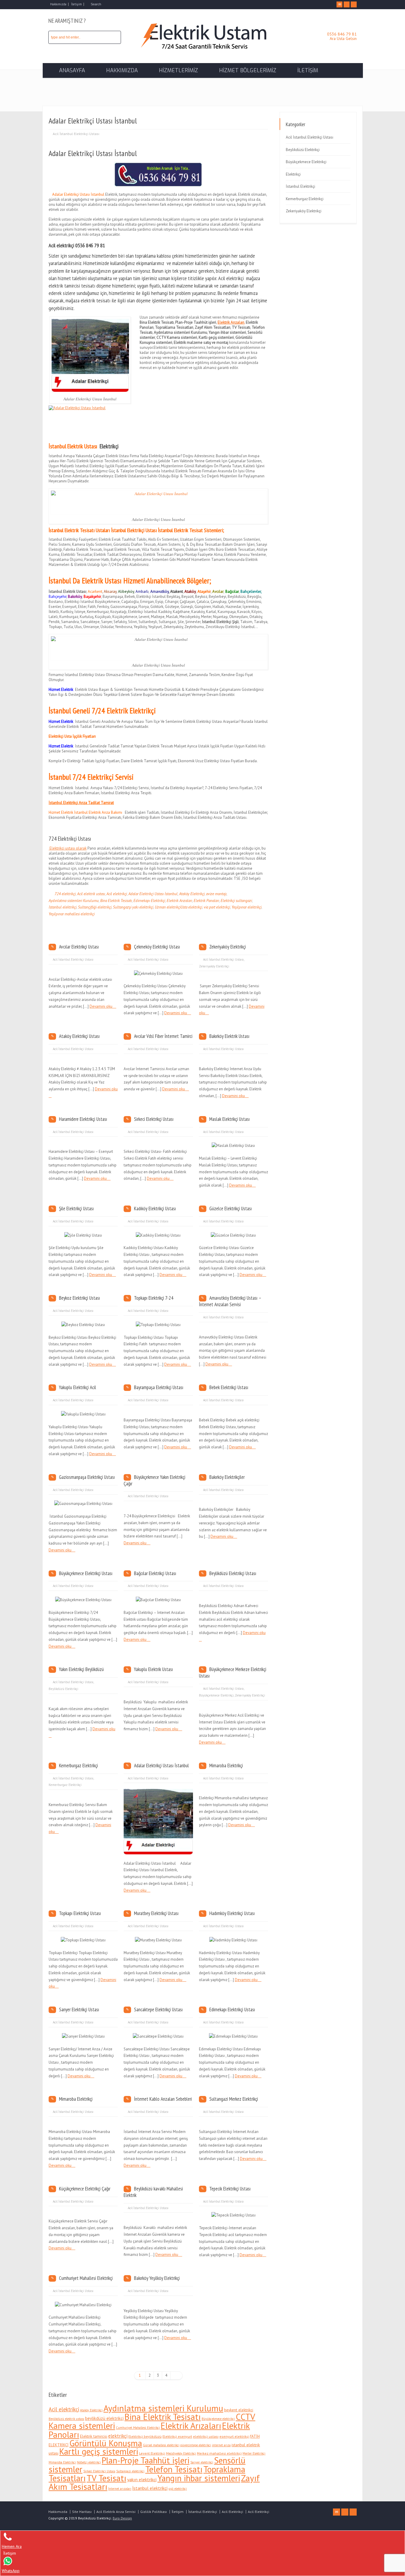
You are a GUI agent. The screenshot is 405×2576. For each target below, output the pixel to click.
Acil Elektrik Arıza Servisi (116, 2512)
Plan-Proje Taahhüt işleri (146, 2460)
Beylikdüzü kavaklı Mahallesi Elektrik (153, 2192)
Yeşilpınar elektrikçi (247, 907)
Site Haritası (82, 2512)
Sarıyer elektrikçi (202, 2462)
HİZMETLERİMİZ (178, 70)
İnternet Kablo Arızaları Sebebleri (163, 2099)
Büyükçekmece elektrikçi (218, 2419)
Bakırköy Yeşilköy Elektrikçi (157, 2278)
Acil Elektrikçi (232, 2512)
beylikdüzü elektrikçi (104, 2418)
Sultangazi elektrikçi (130, 2471)
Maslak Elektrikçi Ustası (229, 1119)
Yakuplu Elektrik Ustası (153, 1669)
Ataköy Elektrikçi (192, 894)
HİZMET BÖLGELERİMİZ (248, 70)
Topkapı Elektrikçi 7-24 (154, 1298)
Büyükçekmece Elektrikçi (216, 1695)
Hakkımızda (58, 4)
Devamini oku (101, 1006)
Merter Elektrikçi (254, 2453)
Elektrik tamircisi (94, 2436)
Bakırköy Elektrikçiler (227, 1477)
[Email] (339, 4)
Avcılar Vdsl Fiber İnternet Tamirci (163, 1036)
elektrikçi (118, 2436)
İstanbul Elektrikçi (300, 186)
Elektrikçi (109, 446)
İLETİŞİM (308, 70)
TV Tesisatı (106, 2478)
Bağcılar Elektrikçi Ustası (155, 1573)
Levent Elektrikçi (152, 2453)
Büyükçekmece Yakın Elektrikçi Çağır (154, 1480)
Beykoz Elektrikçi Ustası (79, 1298)
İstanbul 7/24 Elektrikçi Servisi (91, 777)
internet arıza (221, 2445)
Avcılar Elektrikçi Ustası (79, 947)
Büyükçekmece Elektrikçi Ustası (86, 1573)
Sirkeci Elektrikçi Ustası (154, 1119)
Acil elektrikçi (231, 278)
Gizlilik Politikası (154, 2512)
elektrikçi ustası (206, 2436)
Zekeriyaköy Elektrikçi (228, 947)
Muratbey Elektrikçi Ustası (156, 1913)
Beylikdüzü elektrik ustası (66, 2419)
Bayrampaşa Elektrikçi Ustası (159, 1387)
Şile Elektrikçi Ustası (76, 1208)
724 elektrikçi (65, 894)
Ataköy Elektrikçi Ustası (79, 1036)
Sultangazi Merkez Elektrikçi (234, 2099)
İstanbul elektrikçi (63, 907)
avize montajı (216, 894)
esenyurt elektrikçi (234, 2436)
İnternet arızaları (120, 2489)
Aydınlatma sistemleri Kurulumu (74, 901)
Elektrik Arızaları (179, 901)
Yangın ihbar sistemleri (199, 2478)
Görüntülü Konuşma (106, 2443)
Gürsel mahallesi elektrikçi (161, 2445)
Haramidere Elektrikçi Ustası (83, 1119)
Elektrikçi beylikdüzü (145, 2436)
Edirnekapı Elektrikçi (149, 901)
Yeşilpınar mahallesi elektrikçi (72, 914)
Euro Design (122, 2518)
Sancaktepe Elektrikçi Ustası (158, 2010)
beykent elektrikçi (239, 2410)
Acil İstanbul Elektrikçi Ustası (76, 134)
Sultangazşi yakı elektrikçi (133, 907)
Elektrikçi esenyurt (177, 2436)
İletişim (76, 4)
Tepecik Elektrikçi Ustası (230, 2189)
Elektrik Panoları (206, 901)
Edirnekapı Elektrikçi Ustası (232, 2010)
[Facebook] (347, 4)
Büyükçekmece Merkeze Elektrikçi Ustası (233, 1673)
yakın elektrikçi (142, 2479)
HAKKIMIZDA (122, 70)
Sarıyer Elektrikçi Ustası (79, 2010)
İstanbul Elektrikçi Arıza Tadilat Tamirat (81, 803)
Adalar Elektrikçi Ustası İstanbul (153, 894)
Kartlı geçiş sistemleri (99, 2451)
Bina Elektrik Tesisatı (116, 901)
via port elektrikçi (217, 907)
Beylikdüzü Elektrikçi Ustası (233, 1573)
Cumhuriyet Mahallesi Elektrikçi (86, 2278)
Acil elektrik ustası (91, 894)
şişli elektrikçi (178, 2489)
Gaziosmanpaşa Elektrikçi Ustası (87, 1477)
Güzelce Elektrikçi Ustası (231, 1208)
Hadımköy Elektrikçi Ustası (232, 1913)
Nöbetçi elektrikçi (89, 2462)
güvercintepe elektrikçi (196, 2445)
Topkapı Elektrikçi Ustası (80, 1913)
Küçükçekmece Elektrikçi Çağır (85, 2189)
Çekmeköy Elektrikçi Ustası (157, 947)
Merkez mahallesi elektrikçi (219, 2453)
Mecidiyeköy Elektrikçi (181, 2453)
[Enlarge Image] (158, 1796)
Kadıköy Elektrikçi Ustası (155, 1208)
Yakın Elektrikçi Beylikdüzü (81, 1669)
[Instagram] (354, 4)
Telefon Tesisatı (174, 2469)
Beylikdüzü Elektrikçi (63, 1689)
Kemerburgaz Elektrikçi (78, 1766)
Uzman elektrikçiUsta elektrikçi (178, 907)
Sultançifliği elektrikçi (95, 907)
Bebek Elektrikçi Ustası (229, 1387)
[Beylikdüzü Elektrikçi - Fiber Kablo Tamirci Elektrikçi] (203, 51)
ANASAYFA (72, 70)
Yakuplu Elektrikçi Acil (78, 1387)
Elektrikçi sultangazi (236, 901)
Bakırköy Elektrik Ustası (229, 1036)
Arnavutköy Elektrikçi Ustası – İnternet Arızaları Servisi (230, 1301)
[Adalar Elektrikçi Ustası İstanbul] (158, 1847)
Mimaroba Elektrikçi (226, 1766)
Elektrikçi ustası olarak (68, 848)
